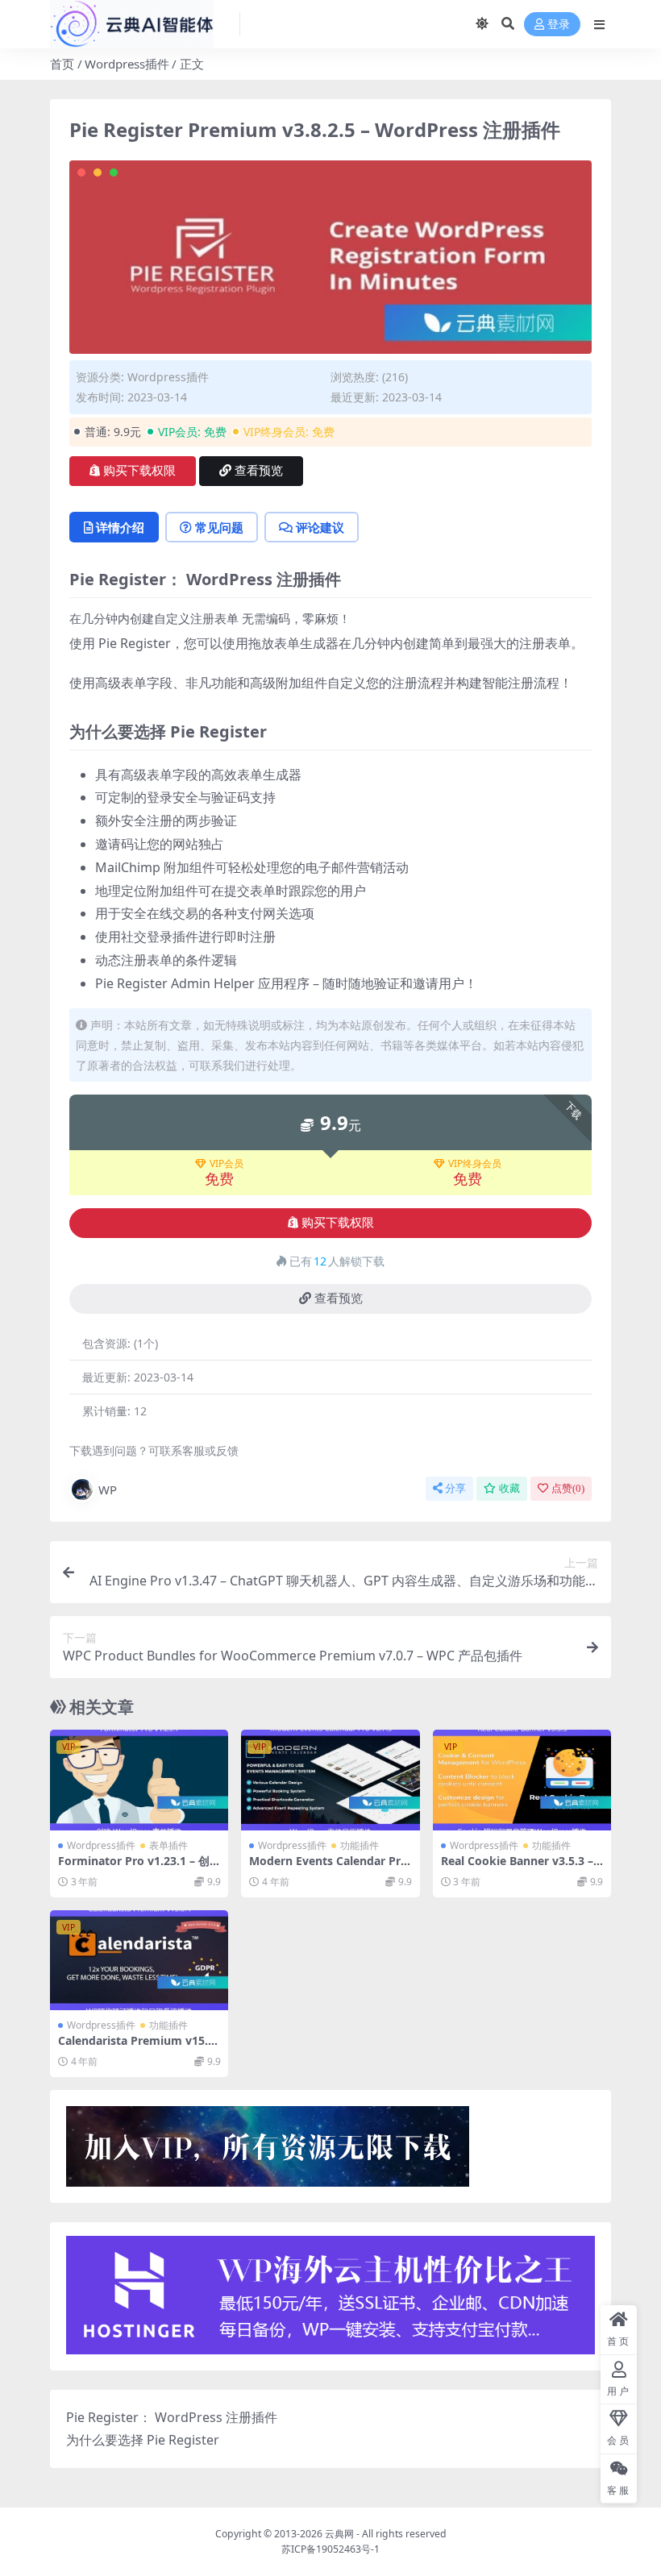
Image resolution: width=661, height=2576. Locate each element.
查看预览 (259, 471)
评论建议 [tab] (320, 527)
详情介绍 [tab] (120, 527)
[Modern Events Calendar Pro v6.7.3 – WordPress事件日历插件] (330, 1780)
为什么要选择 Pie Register (143, 2440)
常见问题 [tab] (219, 527)
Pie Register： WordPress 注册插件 (172, 2417)
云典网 (339, 2534)
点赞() (568, 1488)
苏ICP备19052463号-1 (330, 2549)
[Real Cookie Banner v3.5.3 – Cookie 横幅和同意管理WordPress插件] (522, 1780)
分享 (455, 1488)
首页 (62, 64)
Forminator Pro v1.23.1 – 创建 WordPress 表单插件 (134, 1868)
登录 (559, 25)
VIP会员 (227, 1164)
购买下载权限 (139, 471)
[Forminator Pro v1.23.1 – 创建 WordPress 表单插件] (139, 1780)
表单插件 (168, 1845)
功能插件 (360, 1845)
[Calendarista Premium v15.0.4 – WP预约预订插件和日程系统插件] (139, 1960)
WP (108, 1490)
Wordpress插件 (127, 64)
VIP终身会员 (475, 1164)
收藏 (509, 1488)
